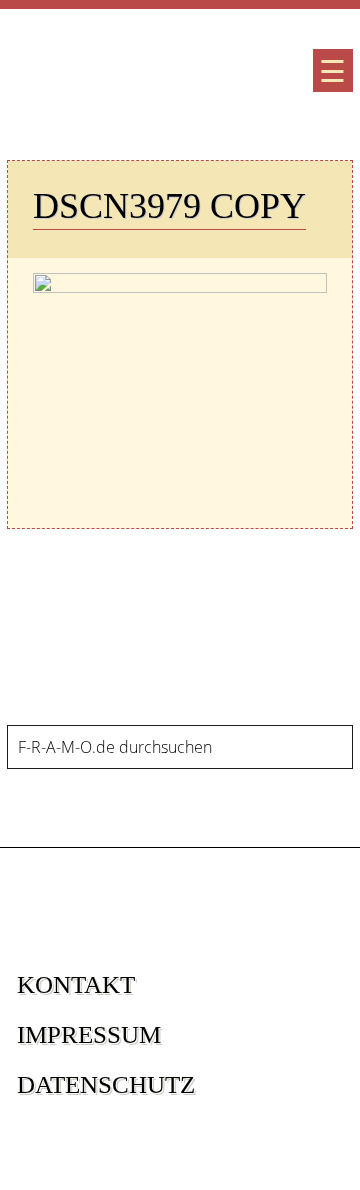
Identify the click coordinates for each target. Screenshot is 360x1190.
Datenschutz (106, 1084)
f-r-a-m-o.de (119, 75)
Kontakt (76, 984)
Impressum (89, 1034)
